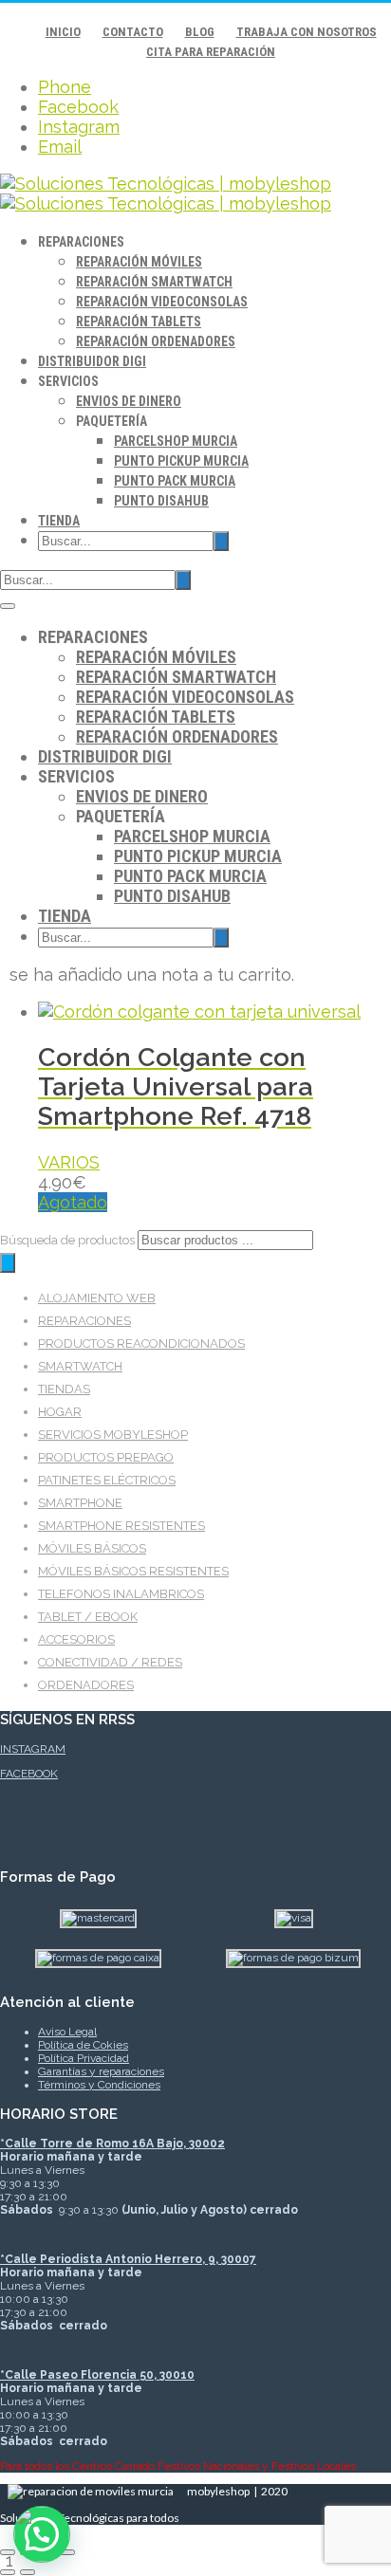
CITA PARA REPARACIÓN (211, 52)
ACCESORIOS (76, 1639)
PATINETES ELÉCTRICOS (107, 1480)
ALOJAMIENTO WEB (97, 1298)
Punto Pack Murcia (175, 481)
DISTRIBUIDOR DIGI (92, 361)
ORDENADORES (86, 1685)
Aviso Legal (67, 2032)
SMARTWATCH (80, 1366)
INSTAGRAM (33, 1749)
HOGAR (60, 1412)
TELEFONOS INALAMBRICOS (121, 1594)
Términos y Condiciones (99, 2085)
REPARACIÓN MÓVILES (139, 262)
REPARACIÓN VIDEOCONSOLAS (162, 302)
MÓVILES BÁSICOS (92, 1548)
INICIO (63, 32)
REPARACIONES (84, 1321)
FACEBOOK (29, 1774)
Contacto (133, 32)
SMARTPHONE (80, 1503)
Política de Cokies (83, 2045)
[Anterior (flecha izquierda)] (8, 2572)
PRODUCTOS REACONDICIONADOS (141, 1343)
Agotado (73, 1202)
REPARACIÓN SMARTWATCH (154, 282)
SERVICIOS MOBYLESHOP (113, 1435)
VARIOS (69, 1162)
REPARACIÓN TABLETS (139, 322)
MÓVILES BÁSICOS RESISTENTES (133, 1571)
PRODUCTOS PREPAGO (106, 1457)
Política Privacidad (84, 2058)
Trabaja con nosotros (307, 32)
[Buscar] (8, 1263)
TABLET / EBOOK (88, 1617)
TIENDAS (64, 1389)
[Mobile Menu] (8, 606)
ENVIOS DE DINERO (129, 401)
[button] (42, 2534)
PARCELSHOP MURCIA (176, 441)
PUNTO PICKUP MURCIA (181, 461)
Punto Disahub (161, 501)
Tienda (59, 521)
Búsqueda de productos (69, 1240)
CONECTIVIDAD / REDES (110, 1662)
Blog (200, 32)
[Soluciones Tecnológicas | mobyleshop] (166, 193)
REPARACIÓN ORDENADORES (156, 341)
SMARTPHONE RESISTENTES (121, 1526)
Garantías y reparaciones (101, 2071)
